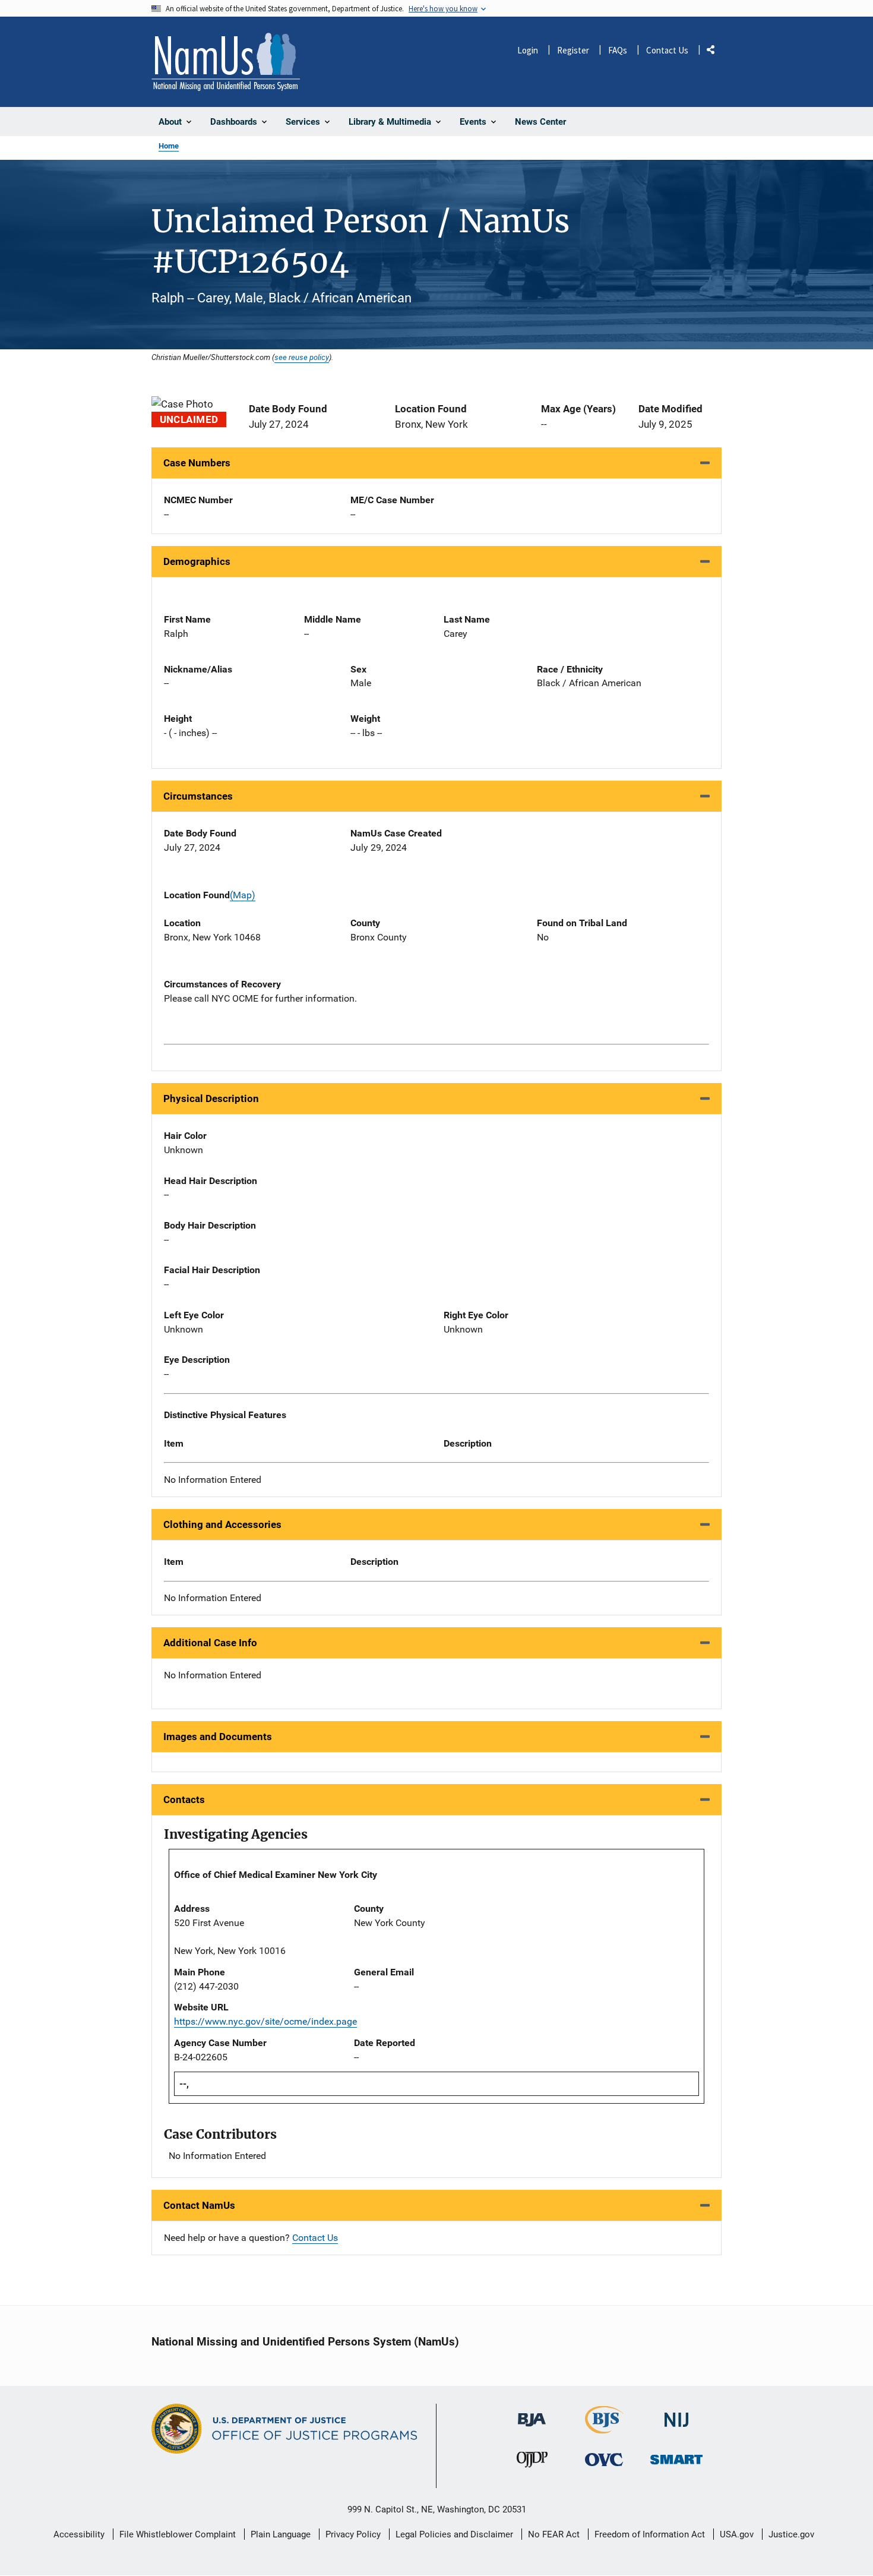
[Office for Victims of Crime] (604, 2459)
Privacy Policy (353, 2534)
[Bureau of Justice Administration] (532, 2414)
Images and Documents (218, 1737)
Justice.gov (791, 2534)
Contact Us (667, 50)
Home (169, 146)
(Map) (243, 895)
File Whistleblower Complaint (178, 2534)
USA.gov (737, 2534)
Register (573, 50)
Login (528, 50)
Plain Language (281, 2534)
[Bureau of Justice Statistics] (604, 2428)
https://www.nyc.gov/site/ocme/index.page (265, 2021)
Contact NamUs (199, 2205)
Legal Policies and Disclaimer (454, 2534)
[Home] (226, 62)
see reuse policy (302, 357)
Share (715, 52)
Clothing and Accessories (222, 1524)
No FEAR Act (554, 2534)
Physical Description (211, 1098)
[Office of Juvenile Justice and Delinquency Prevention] (532, 2462)
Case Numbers (197, 463)
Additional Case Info (210, 1643)
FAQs (618, 50)
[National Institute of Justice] (676, 2415)
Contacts (184, 1800)
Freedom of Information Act (650, 2534)
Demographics (197, 561)
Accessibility (79, 2534)
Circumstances (198, 796)
